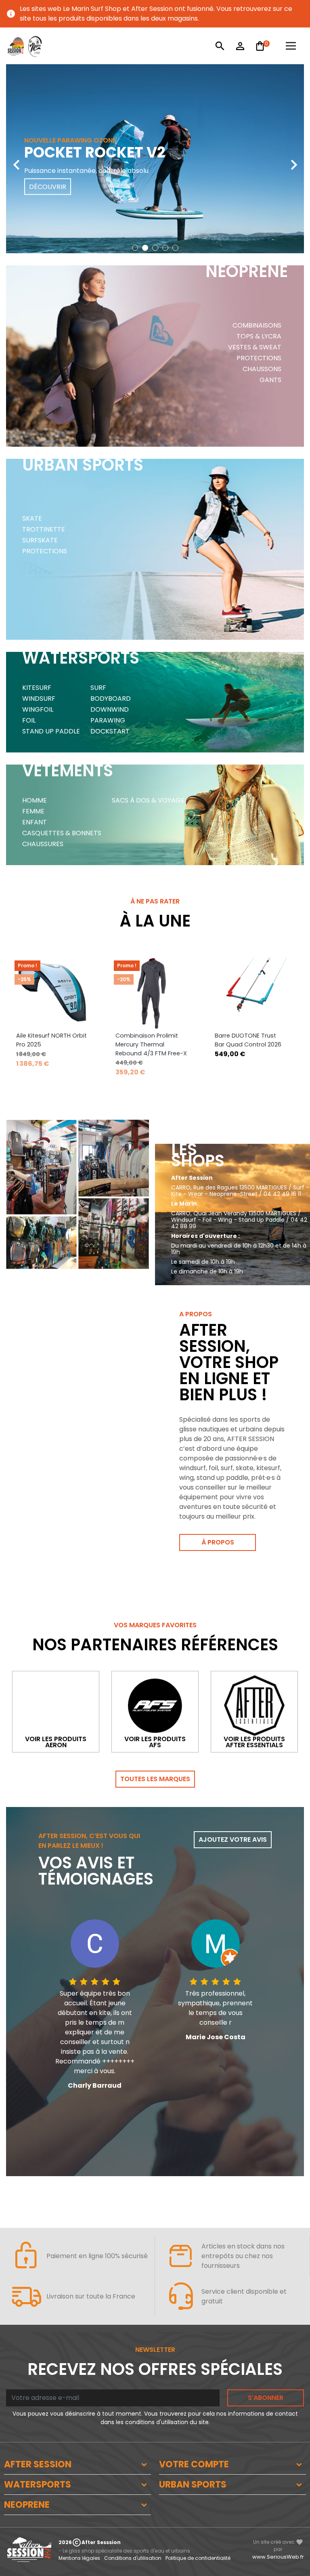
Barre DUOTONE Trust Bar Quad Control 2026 (248, 1040)
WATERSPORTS (38, 2485)
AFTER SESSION (38, 2464)
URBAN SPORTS (193, 2485)
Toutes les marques (155, 1779)
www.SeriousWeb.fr (278, 2557)
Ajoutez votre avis (233, 1840)
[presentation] (16, 159)
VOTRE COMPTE (194, 2464)
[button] (135, 248)
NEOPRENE (27, 2505)
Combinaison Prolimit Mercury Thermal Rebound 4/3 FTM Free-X (151, 1044)
